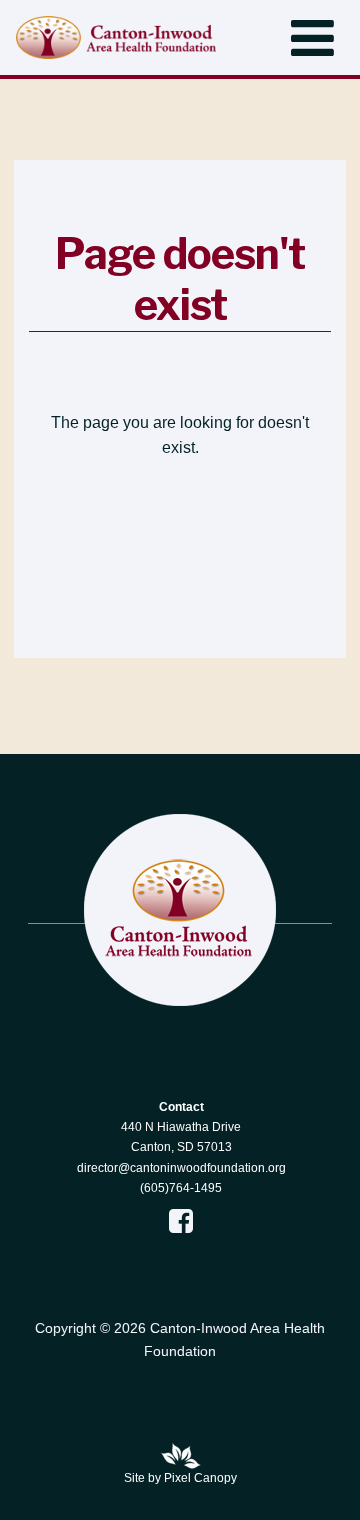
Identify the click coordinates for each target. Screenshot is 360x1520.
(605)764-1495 (181, 1188)
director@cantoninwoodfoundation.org (181, 1168)
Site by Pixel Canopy (180, 1478)
